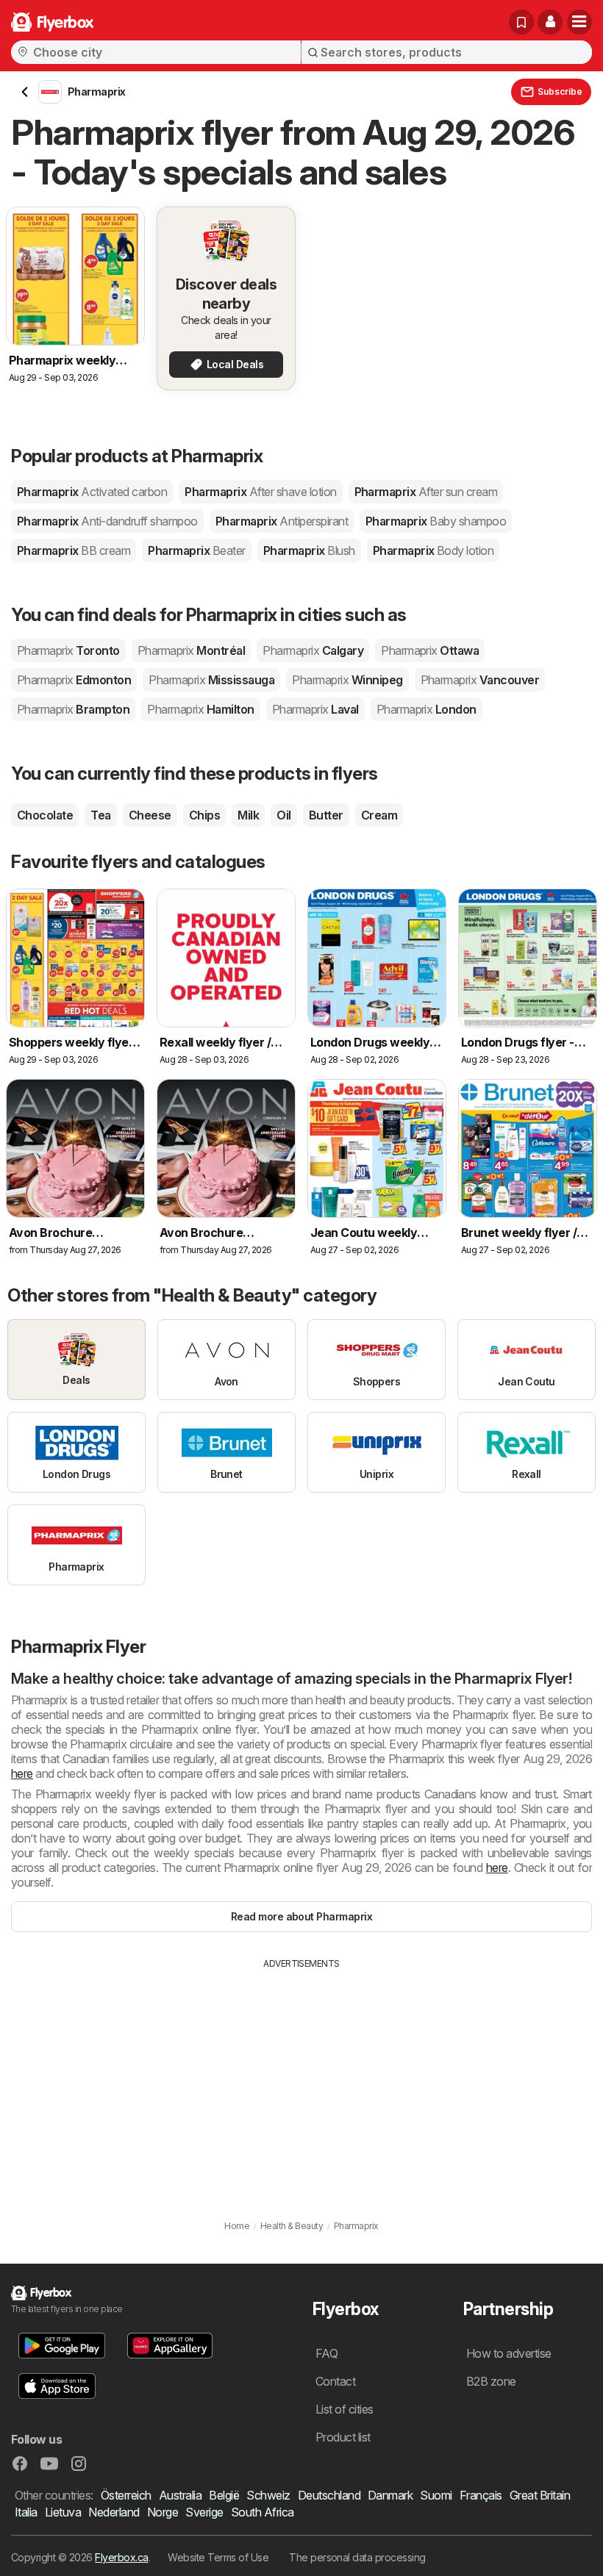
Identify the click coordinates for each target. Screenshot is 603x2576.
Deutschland (329, 2495)
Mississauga (211, 680)
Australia (180, 2495)
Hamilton (200, 709)
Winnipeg (347, 680)
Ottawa (430, 650)
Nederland (114, 2512)
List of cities (345, 2409)
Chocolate (45, 815)
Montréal (191, 650)
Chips (204, 815)
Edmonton (74, 680)
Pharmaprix (92, 492)
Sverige (204, 2512)
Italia (26, 2512)
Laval (315, 709)
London (427, 709)
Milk (248, 815)
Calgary (313, 650)
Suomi (436, 2495)
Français (481, 2495)
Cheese (150, 815)
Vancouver (480, 680)
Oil (283, 815)
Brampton (73, 709)
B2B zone (491, 2381)
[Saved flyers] (521, 22)
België (224, 2495)
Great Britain (540, 2495)
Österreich (126, 2495)
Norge (163, 2512)
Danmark (390, 2495)
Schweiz (268, 2495)
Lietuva (63, 2512)
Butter (326, 815)
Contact (335, 2381)
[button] (550, 22)
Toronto (68, 650)
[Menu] (579, 22)
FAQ (327, 2353)
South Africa (263, 2512)
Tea (100, 815)
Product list (343, 2437)
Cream (379, 815)
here (22, 1773)
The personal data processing (357, 2557)
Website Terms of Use (218, 2557)
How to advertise (509, 2353)
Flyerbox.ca (121, 2557)
